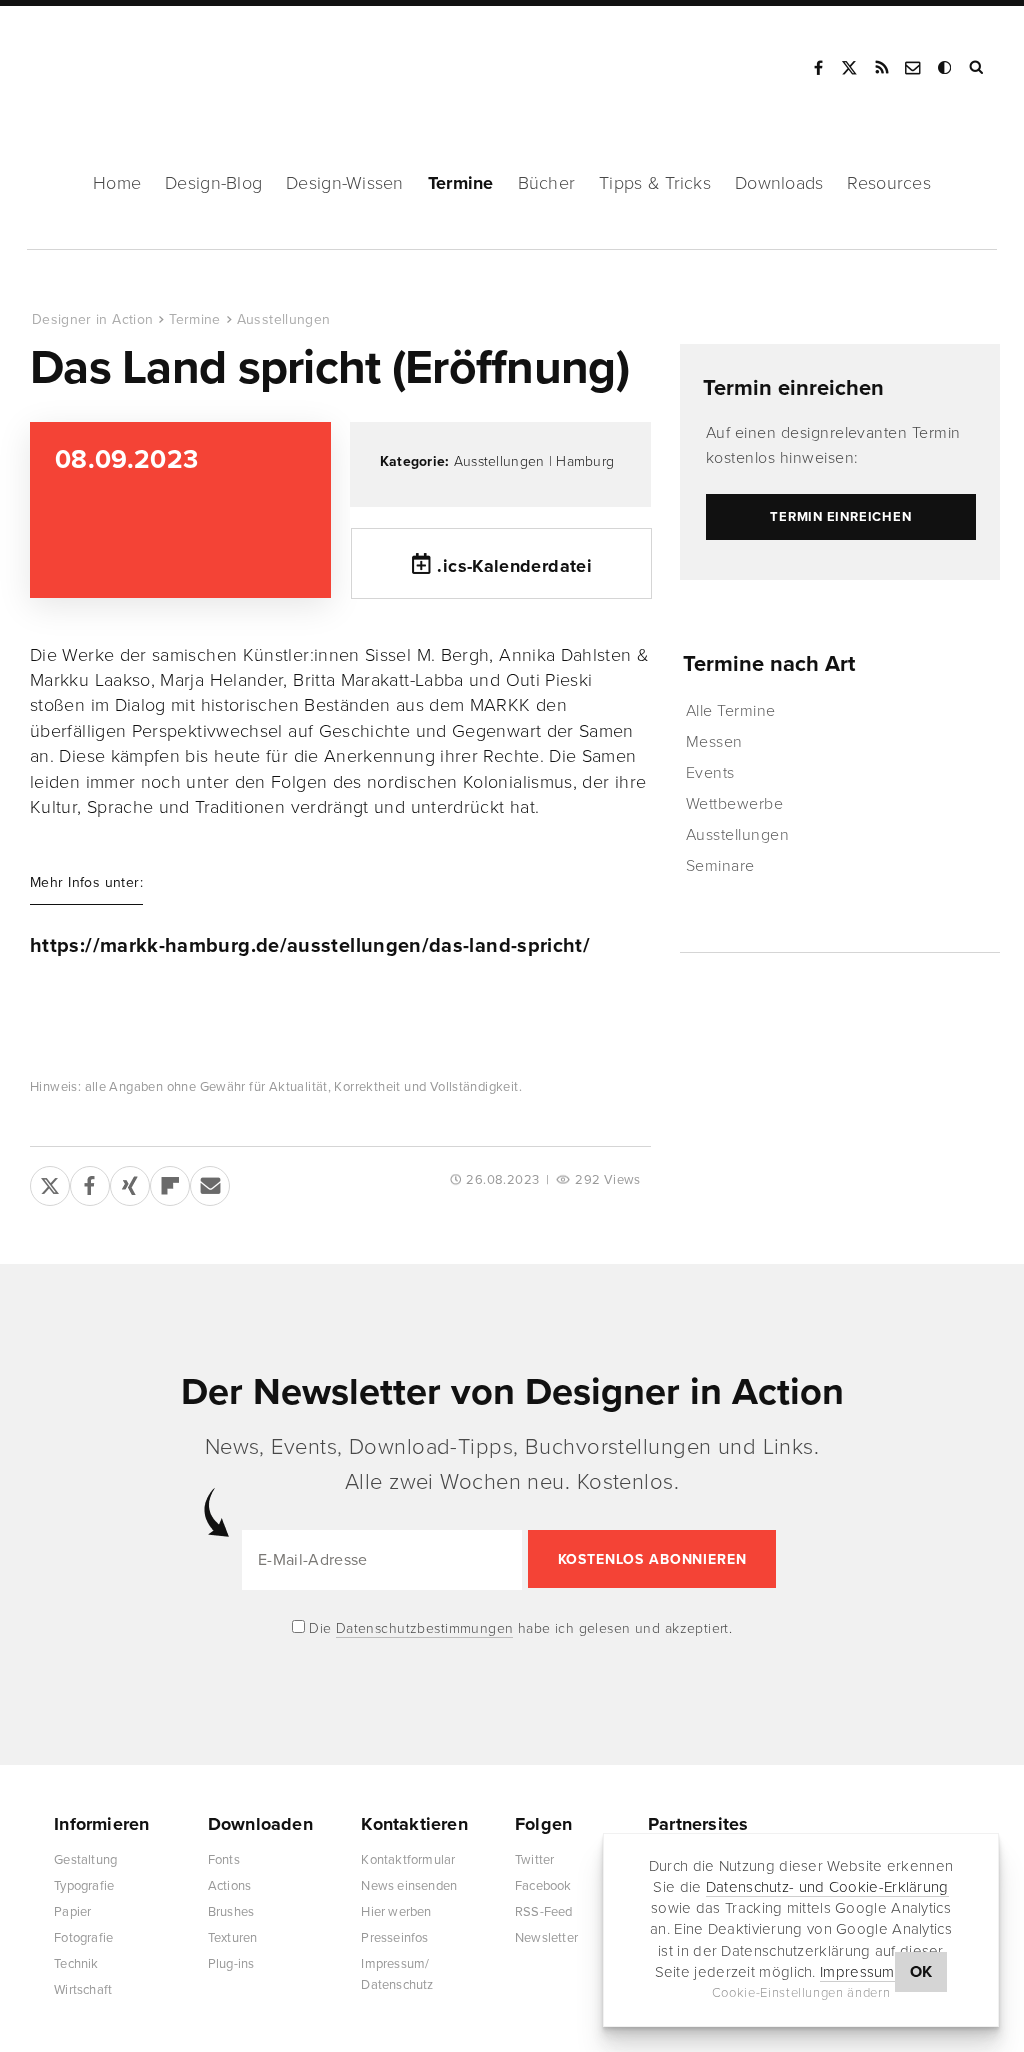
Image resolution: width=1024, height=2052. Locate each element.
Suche (978, 68)
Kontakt (914, 68)
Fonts (224, 1860)
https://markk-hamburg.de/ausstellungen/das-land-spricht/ (310, 946)
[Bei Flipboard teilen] (170, 1182)
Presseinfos (394, 1938)
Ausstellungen (284, 319)
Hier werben (396, 1912)
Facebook (818, 68)
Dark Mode (946, 68)
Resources (888, 183)
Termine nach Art (769, 664)
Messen (714, 742)
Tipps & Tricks (655, 183)
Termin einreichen (793, 388)
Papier (72, 1912)
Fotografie (83, 1938)
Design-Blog (213, 183)
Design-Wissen (345, 183)
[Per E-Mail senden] (210, 1182)
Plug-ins (231, 1964)
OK (921, 1972)
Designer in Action (134, 61)
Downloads (779, 183)
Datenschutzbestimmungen (425, 1628)
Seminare (720, 866)
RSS (882, 68)
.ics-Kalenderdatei (514, 566)
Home (117, 183)
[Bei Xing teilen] (130, 1182)
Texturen (233, 1938)
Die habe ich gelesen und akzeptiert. (519, 1628)
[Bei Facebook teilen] (90, 1182)
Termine (461, 183)
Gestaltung (85, 1860)
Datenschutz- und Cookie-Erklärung (827, 1887)
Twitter (534, 1860)
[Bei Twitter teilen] (50, 1182)
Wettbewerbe (734, 804)
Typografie (84, 1886)
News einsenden (409, 1886)
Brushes (231, 1912)
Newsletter (546, 1938)
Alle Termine (731, 711)
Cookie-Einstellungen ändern (801, 1993)
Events (710, 773)
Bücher (547, 183)
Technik (76, 1964)
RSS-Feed (544, 1912)
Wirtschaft (83, 1990)
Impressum (857, 1972)
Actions (229, 1886)
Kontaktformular (408, 1860)
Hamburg (585, 461)
